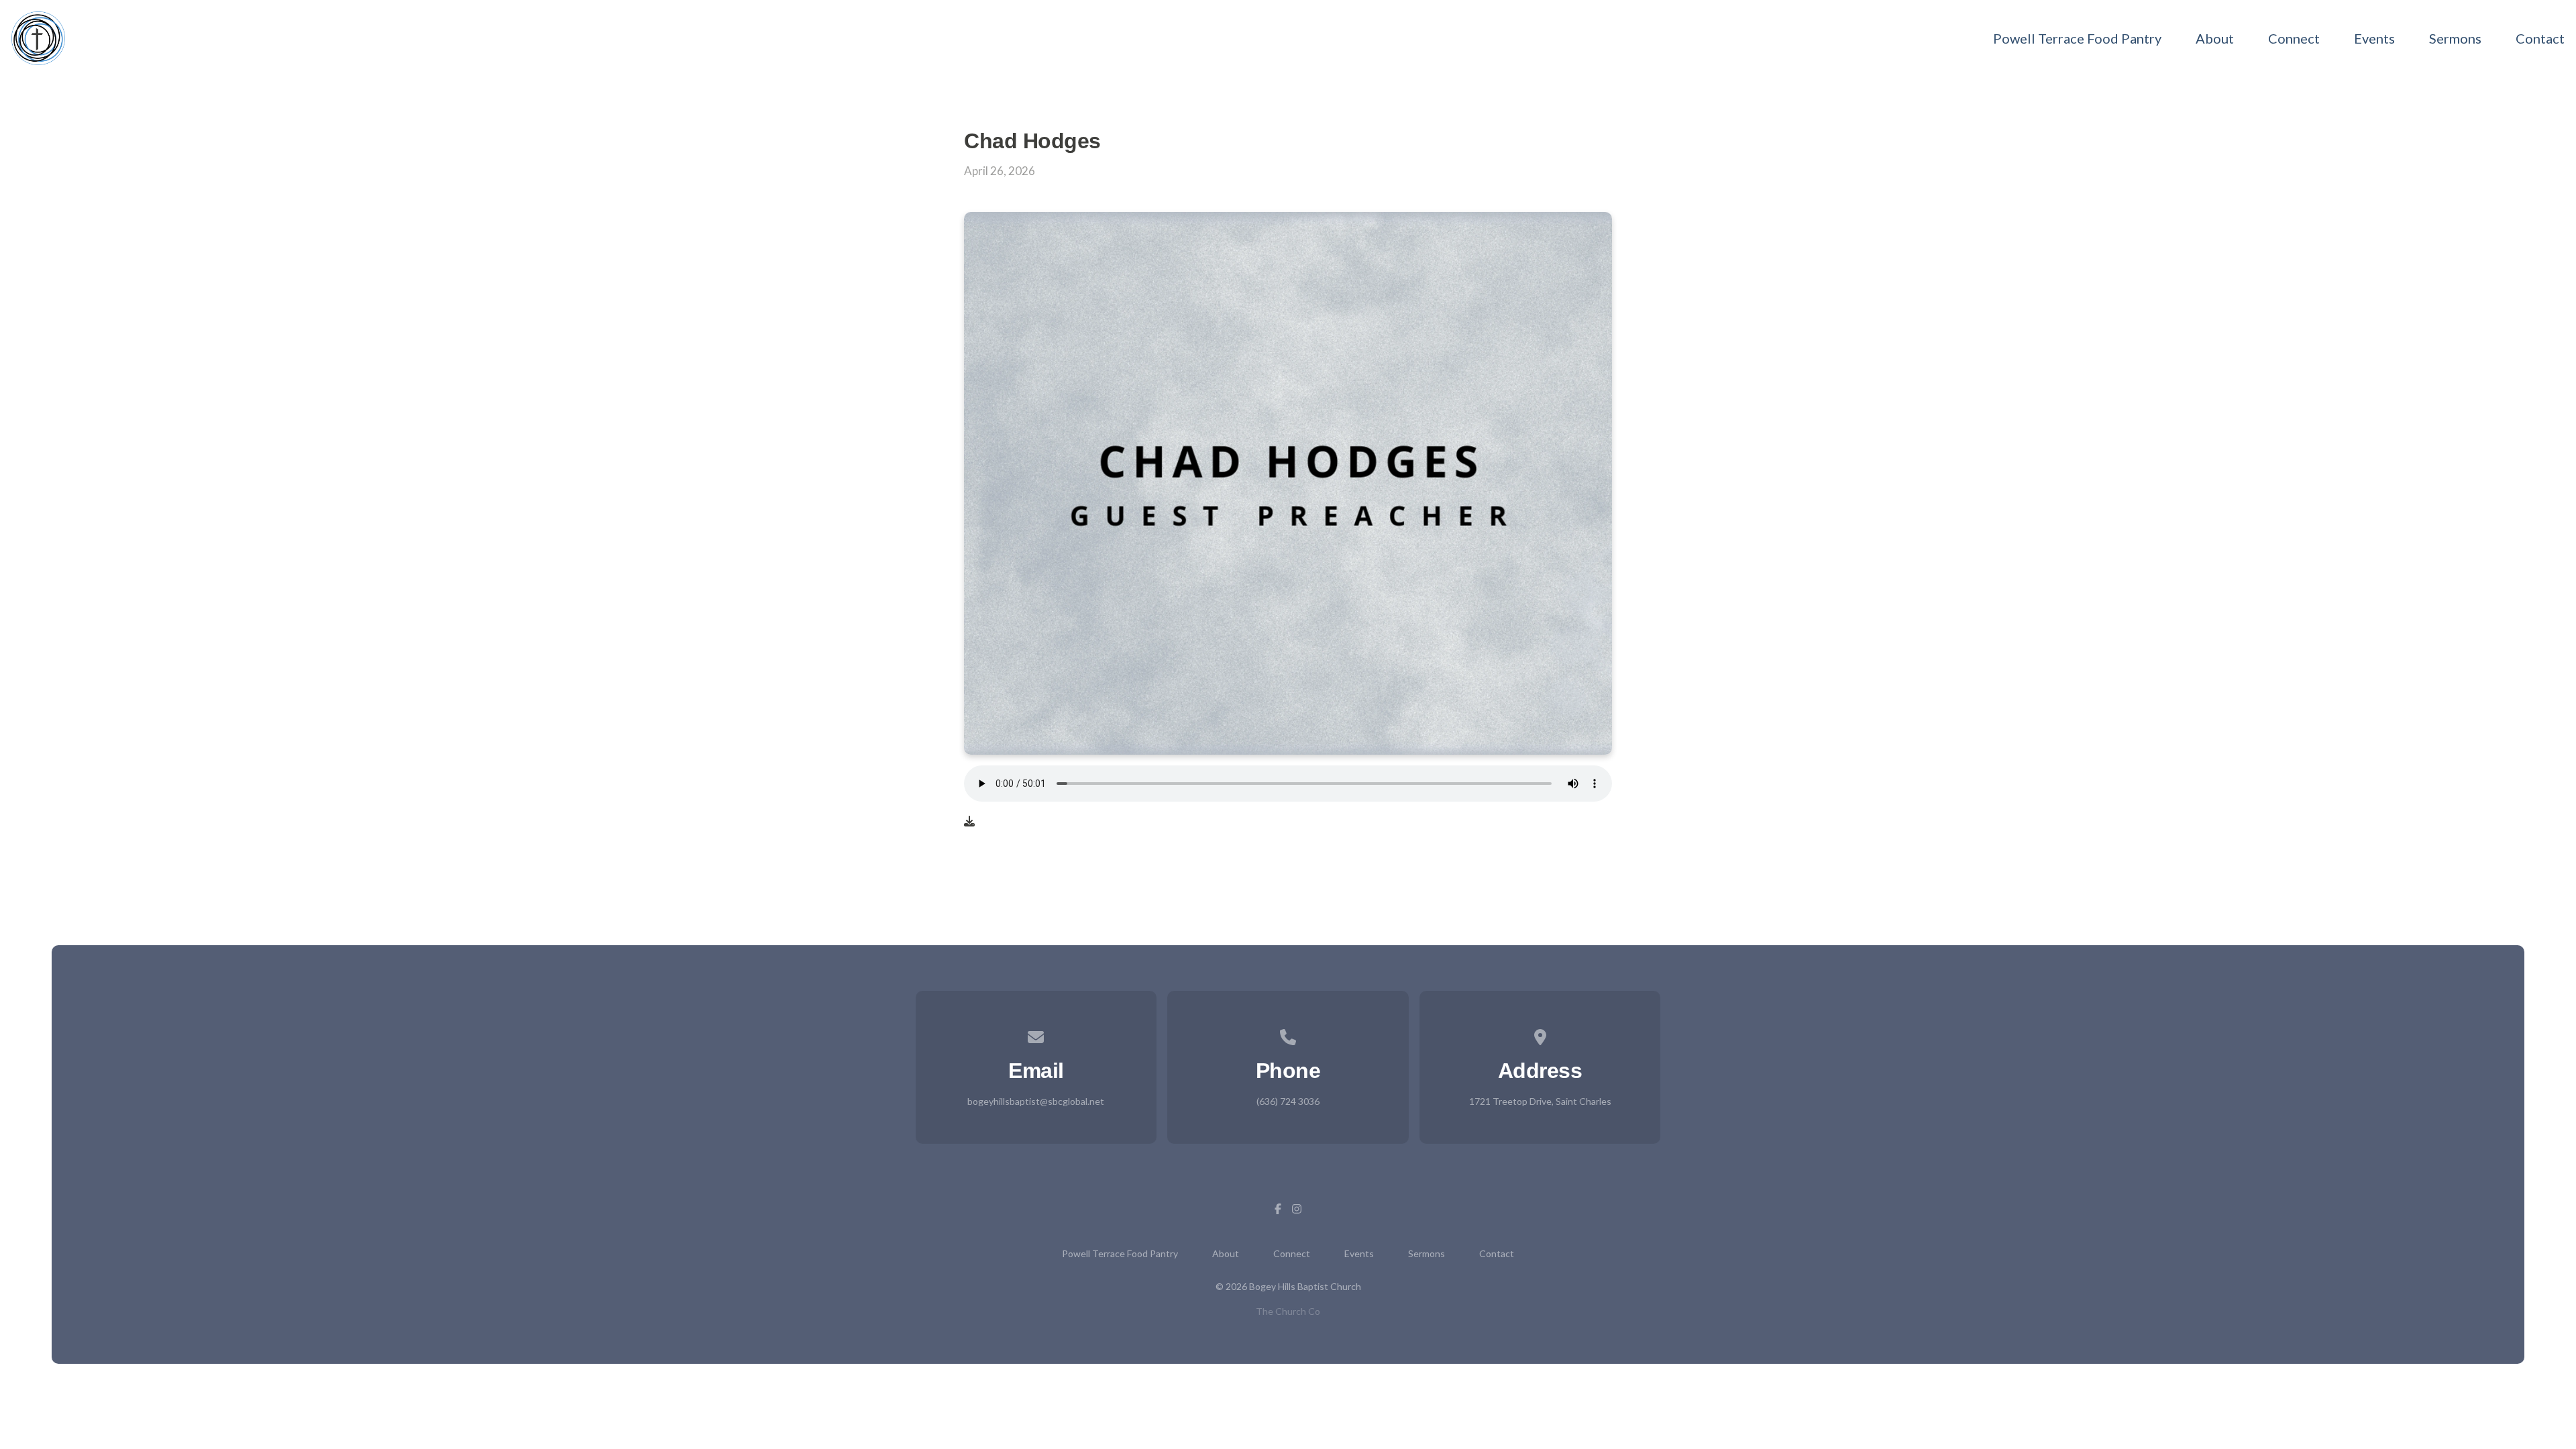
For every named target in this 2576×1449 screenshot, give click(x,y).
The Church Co (1288, 1311)
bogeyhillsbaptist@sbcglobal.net (1036, 1101)
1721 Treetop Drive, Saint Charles (1540, 1101)
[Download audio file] (969, 821)
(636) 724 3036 (1288, 1101)
